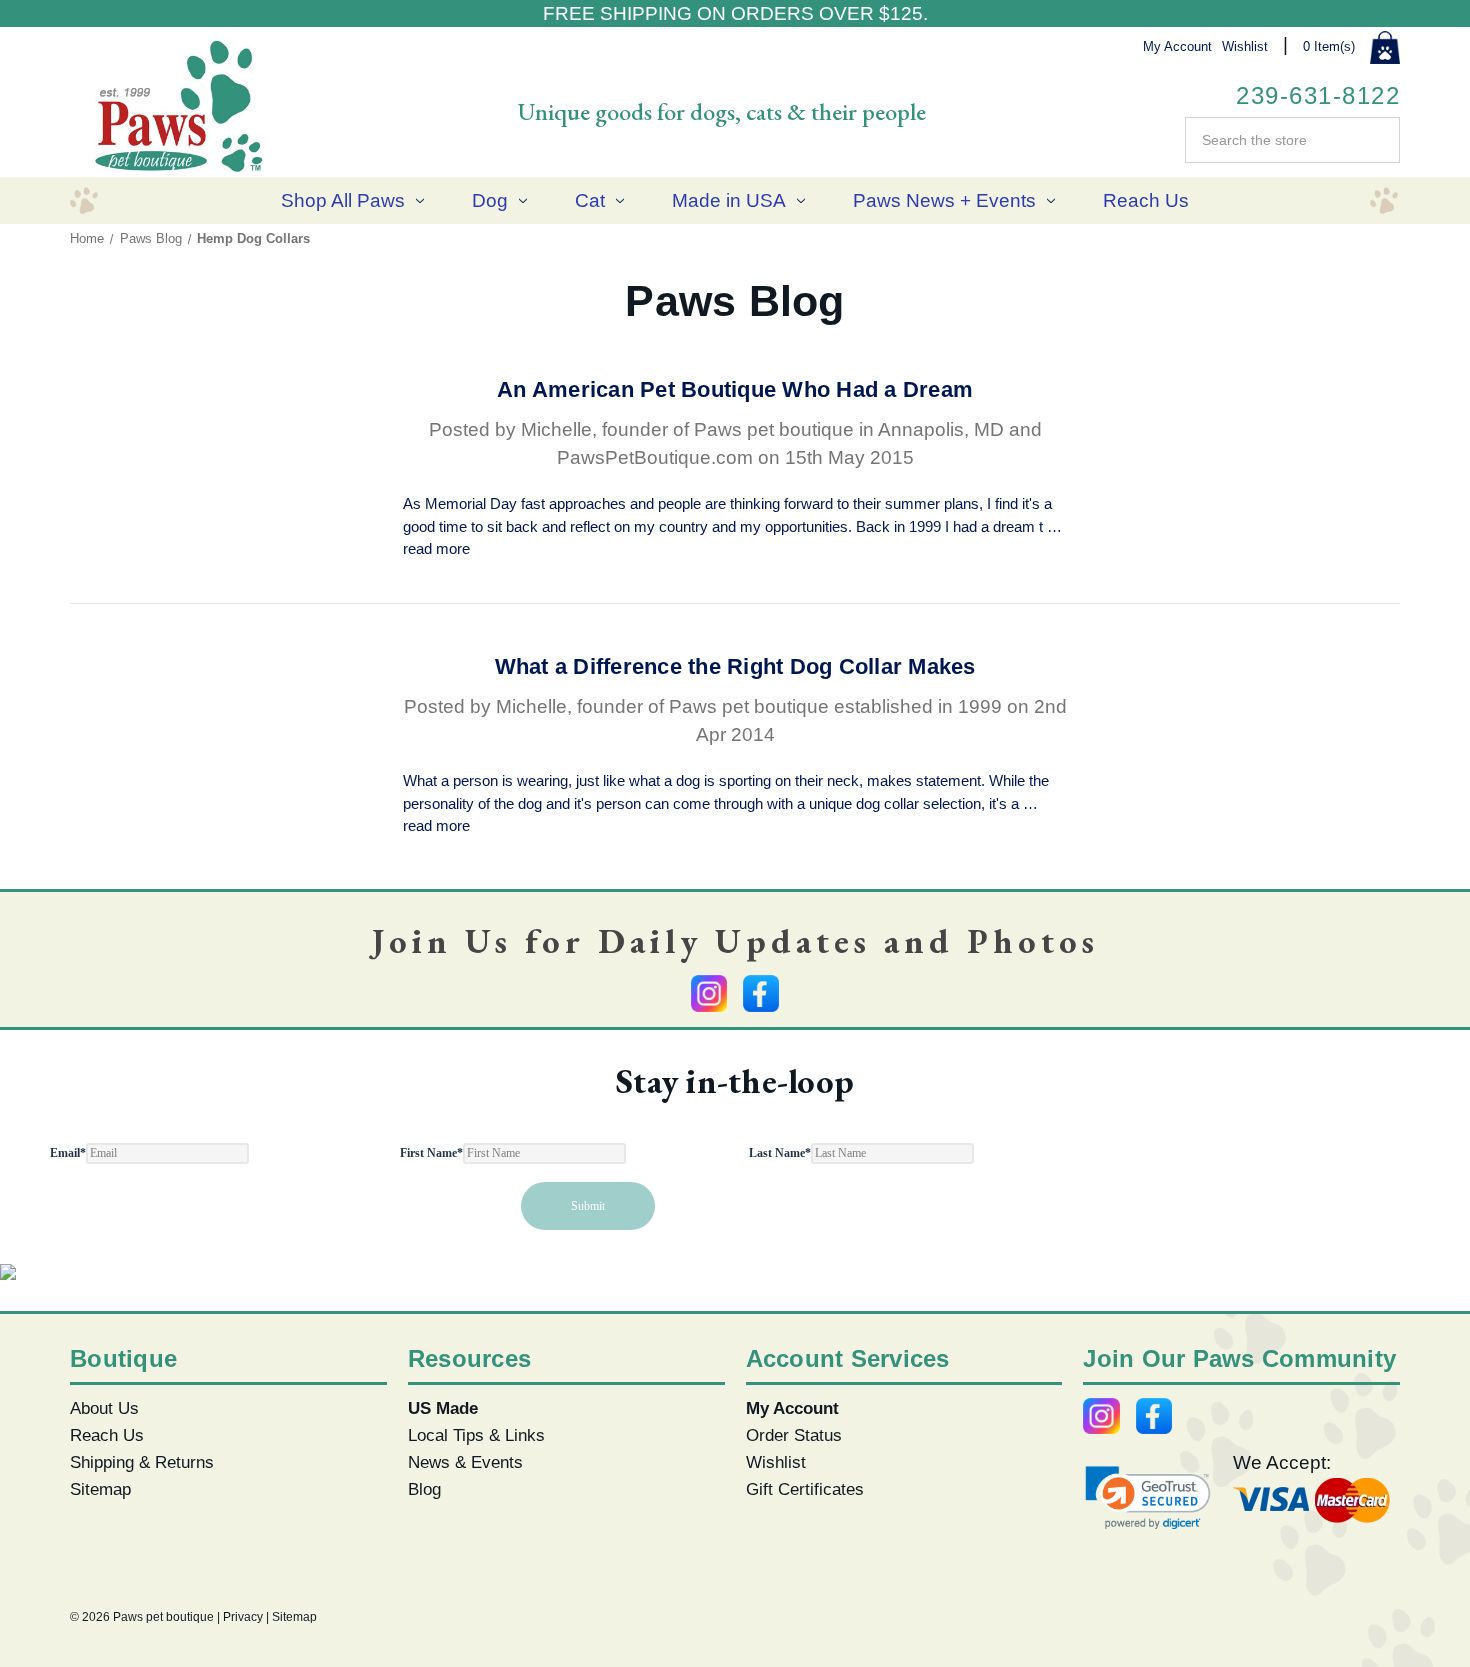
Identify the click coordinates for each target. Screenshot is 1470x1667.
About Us (104, 1408)
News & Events (465, 1462)
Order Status (794, 1435)
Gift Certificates (805, 1489)
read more (436, 548)
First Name (431, 1153)
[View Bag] (1385, 48)
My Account (1177, 46)
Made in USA (729, 200)
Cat (590, 200)
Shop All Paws (343, 200)
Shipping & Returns (142, 1462)
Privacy (243, 1617)
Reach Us (1146, 200)
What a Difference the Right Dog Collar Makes (735, 666)
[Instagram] (709, 993)
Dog (490, 200)
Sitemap (100, 1489)
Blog (424, 1489)
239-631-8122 (1318, 95)
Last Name (780, 1153)
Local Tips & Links (476, 1435)
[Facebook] (761, 993)
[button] (1148, 1497)
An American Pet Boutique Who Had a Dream (735, 389)
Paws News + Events (944, 200)
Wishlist (1245, 46)
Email (68, 1153)
